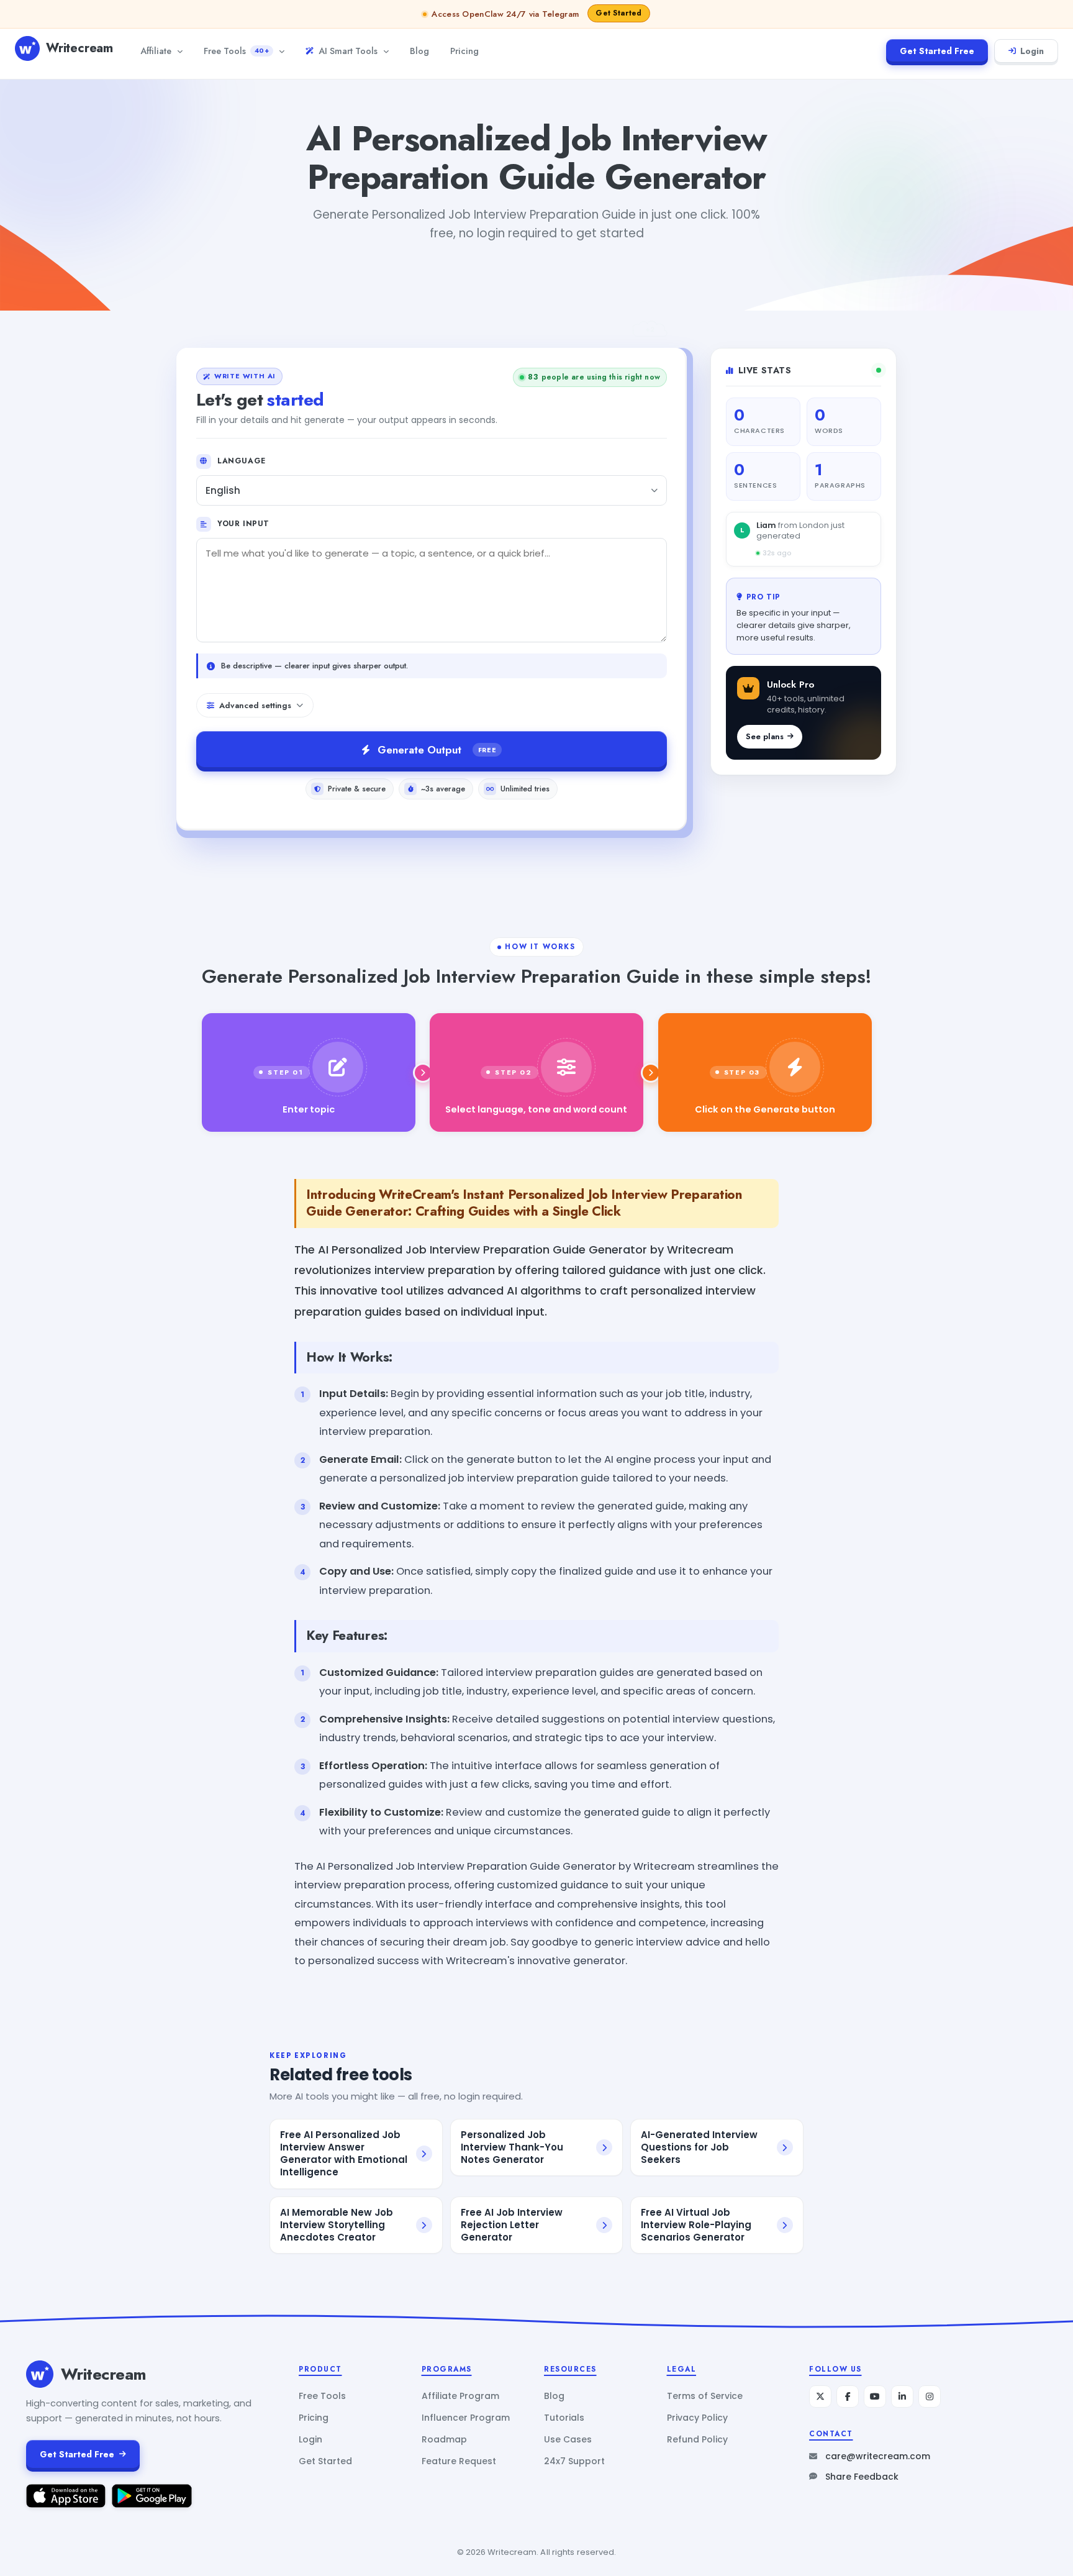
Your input (243, 524)
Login (1032, 51)
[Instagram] (930, 2396)
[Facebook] (848, 2396)
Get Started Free (937, 51)
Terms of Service (705, 2396)
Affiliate (156, 51)
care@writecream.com (878, 2456)
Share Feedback (862, 2477)
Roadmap (444, 2439)
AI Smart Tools (348, 51)
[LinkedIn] (902, 2396)
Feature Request (459, 2461)
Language (242, 461)
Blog (419, 51)
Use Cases (568, 2439)
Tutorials (564, 2418)
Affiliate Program (460, 2396)
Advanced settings (255, 705)
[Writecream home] (40, 2374)
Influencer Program (466, 2418)
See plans (765, 736)
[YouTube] (875, 2396)
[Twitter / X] (820, 2396)
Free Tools (236, 51)
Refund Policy (697, 2439)
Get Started (325, 2461)
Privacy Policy (697, 2418)
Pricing (464, 51)
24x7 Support (574, 2461)
